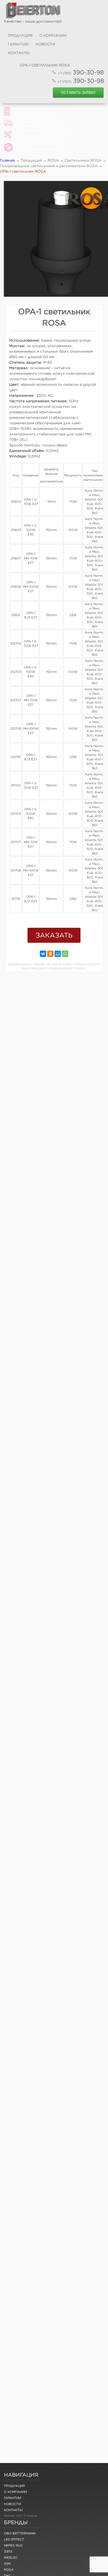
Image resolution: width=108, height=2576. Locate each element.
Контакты (19, 53)
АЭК (7, 2564)
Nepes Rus (13, 2545)
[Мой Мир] (58, 954)
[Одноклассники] (50, 954)
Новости (45, 44)
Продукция (20, 35)
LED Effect (14, 2539)
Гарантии (18, 44)
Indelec (11, 2557)
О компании (53, 35)
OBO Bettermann (20, 2533)
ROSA (9, 2570)
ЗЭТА (8, 2551)
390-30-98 (81, 72)
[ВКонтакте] (43, 954)
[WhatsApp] (65, 954)
